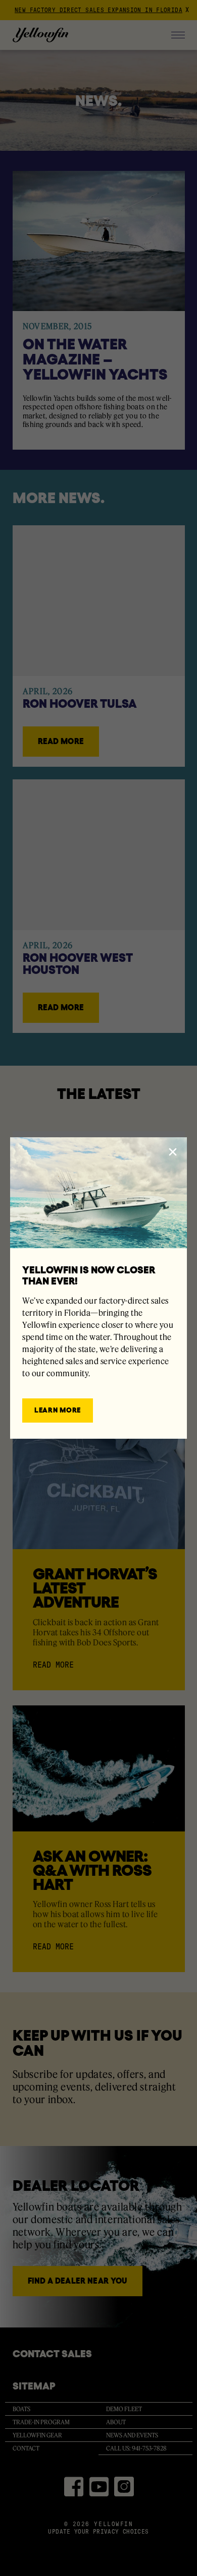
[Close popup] (173, 1152)
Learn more (58, 1410)
